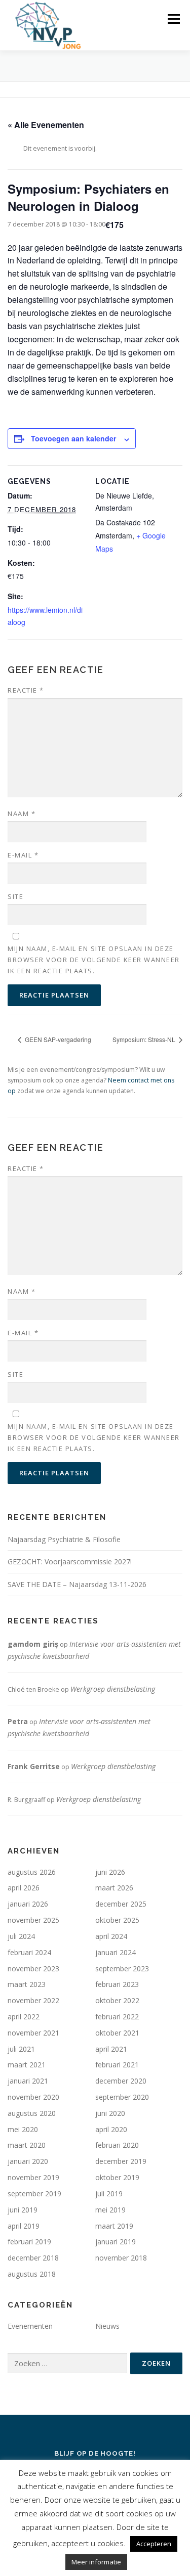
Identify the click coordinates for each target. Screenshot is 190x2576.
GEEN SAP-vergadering (57, 1039)
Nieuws (107, 2326)
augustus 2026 (32, 1872)
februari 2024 (29, 1952)
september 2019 (34, 2194)
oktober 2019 (117, 2177)
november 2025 (33, 1920)
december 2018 (33, 2258)
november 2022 (33, 2000)
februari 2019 (29, 2242)
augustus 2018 (32, 2274)
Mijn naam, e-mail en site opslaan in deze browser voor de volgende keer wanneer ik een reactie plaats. (94, 960)
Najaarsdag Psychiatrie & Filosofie (64, 1539)
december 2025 (121, 1904)
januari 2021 (28, 2081)
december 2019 (121, 2161)
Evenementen (30, 2326)
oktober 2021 (117, 2033)
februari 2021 (117, 2065)
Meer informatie (96, 2562)
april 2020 (111, 2129)
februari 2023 (117, 1984)
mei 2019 (110, 2210)
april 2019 (24, 2226)
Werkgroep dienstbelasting (113, 1689)
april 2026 (24, 1888)
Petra (18, 1721)
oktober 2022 (117, 2000)
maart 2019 (114, 2226)
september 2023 (122, 1969)
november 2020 (33, 2097)
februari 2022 (117, 2017)
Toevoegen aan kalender (73, 438)
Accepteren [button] (154, 2544)
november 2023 (33, 1969)
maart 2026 (114, 1888)
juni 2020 (110, 2113)
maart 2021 (27, 2065)
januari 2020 (28, 2161)
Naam (22, 814)
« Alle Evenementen (46, 125)
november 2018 (121, 2258)
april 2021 (111, 2049)
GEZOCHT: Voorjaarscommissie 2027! (70, 1562)
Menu (173, 19)
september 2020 (122, 2097)
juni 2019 (23, 2210)
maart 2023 (27, 1984)
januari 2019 (116, 2242)
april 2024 (111, 1936)
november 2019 (33, 2177)
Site (15, 896)
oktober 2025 (117, 1920)
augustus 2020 (32, 2113)
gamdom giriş (33, 1644)
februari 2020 (117, 2145)
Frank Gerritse (34, 1766)
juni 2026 (110, 1872)
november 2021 (33, 2033)
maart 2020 (27, 2145)
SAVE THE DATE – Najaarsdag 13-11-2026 (77, 1584)
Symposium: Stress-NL (145, 1039)
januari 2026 (28, 1904)
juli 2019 (109, 2194)
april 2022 (24, 2017)
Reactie (26, 690)
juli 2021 (21, 2049)
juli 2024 (21, 1936)
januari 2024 (116, 1952)
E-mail (23, 855)
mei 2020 (23, 2129)
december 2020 (121, 2081)
